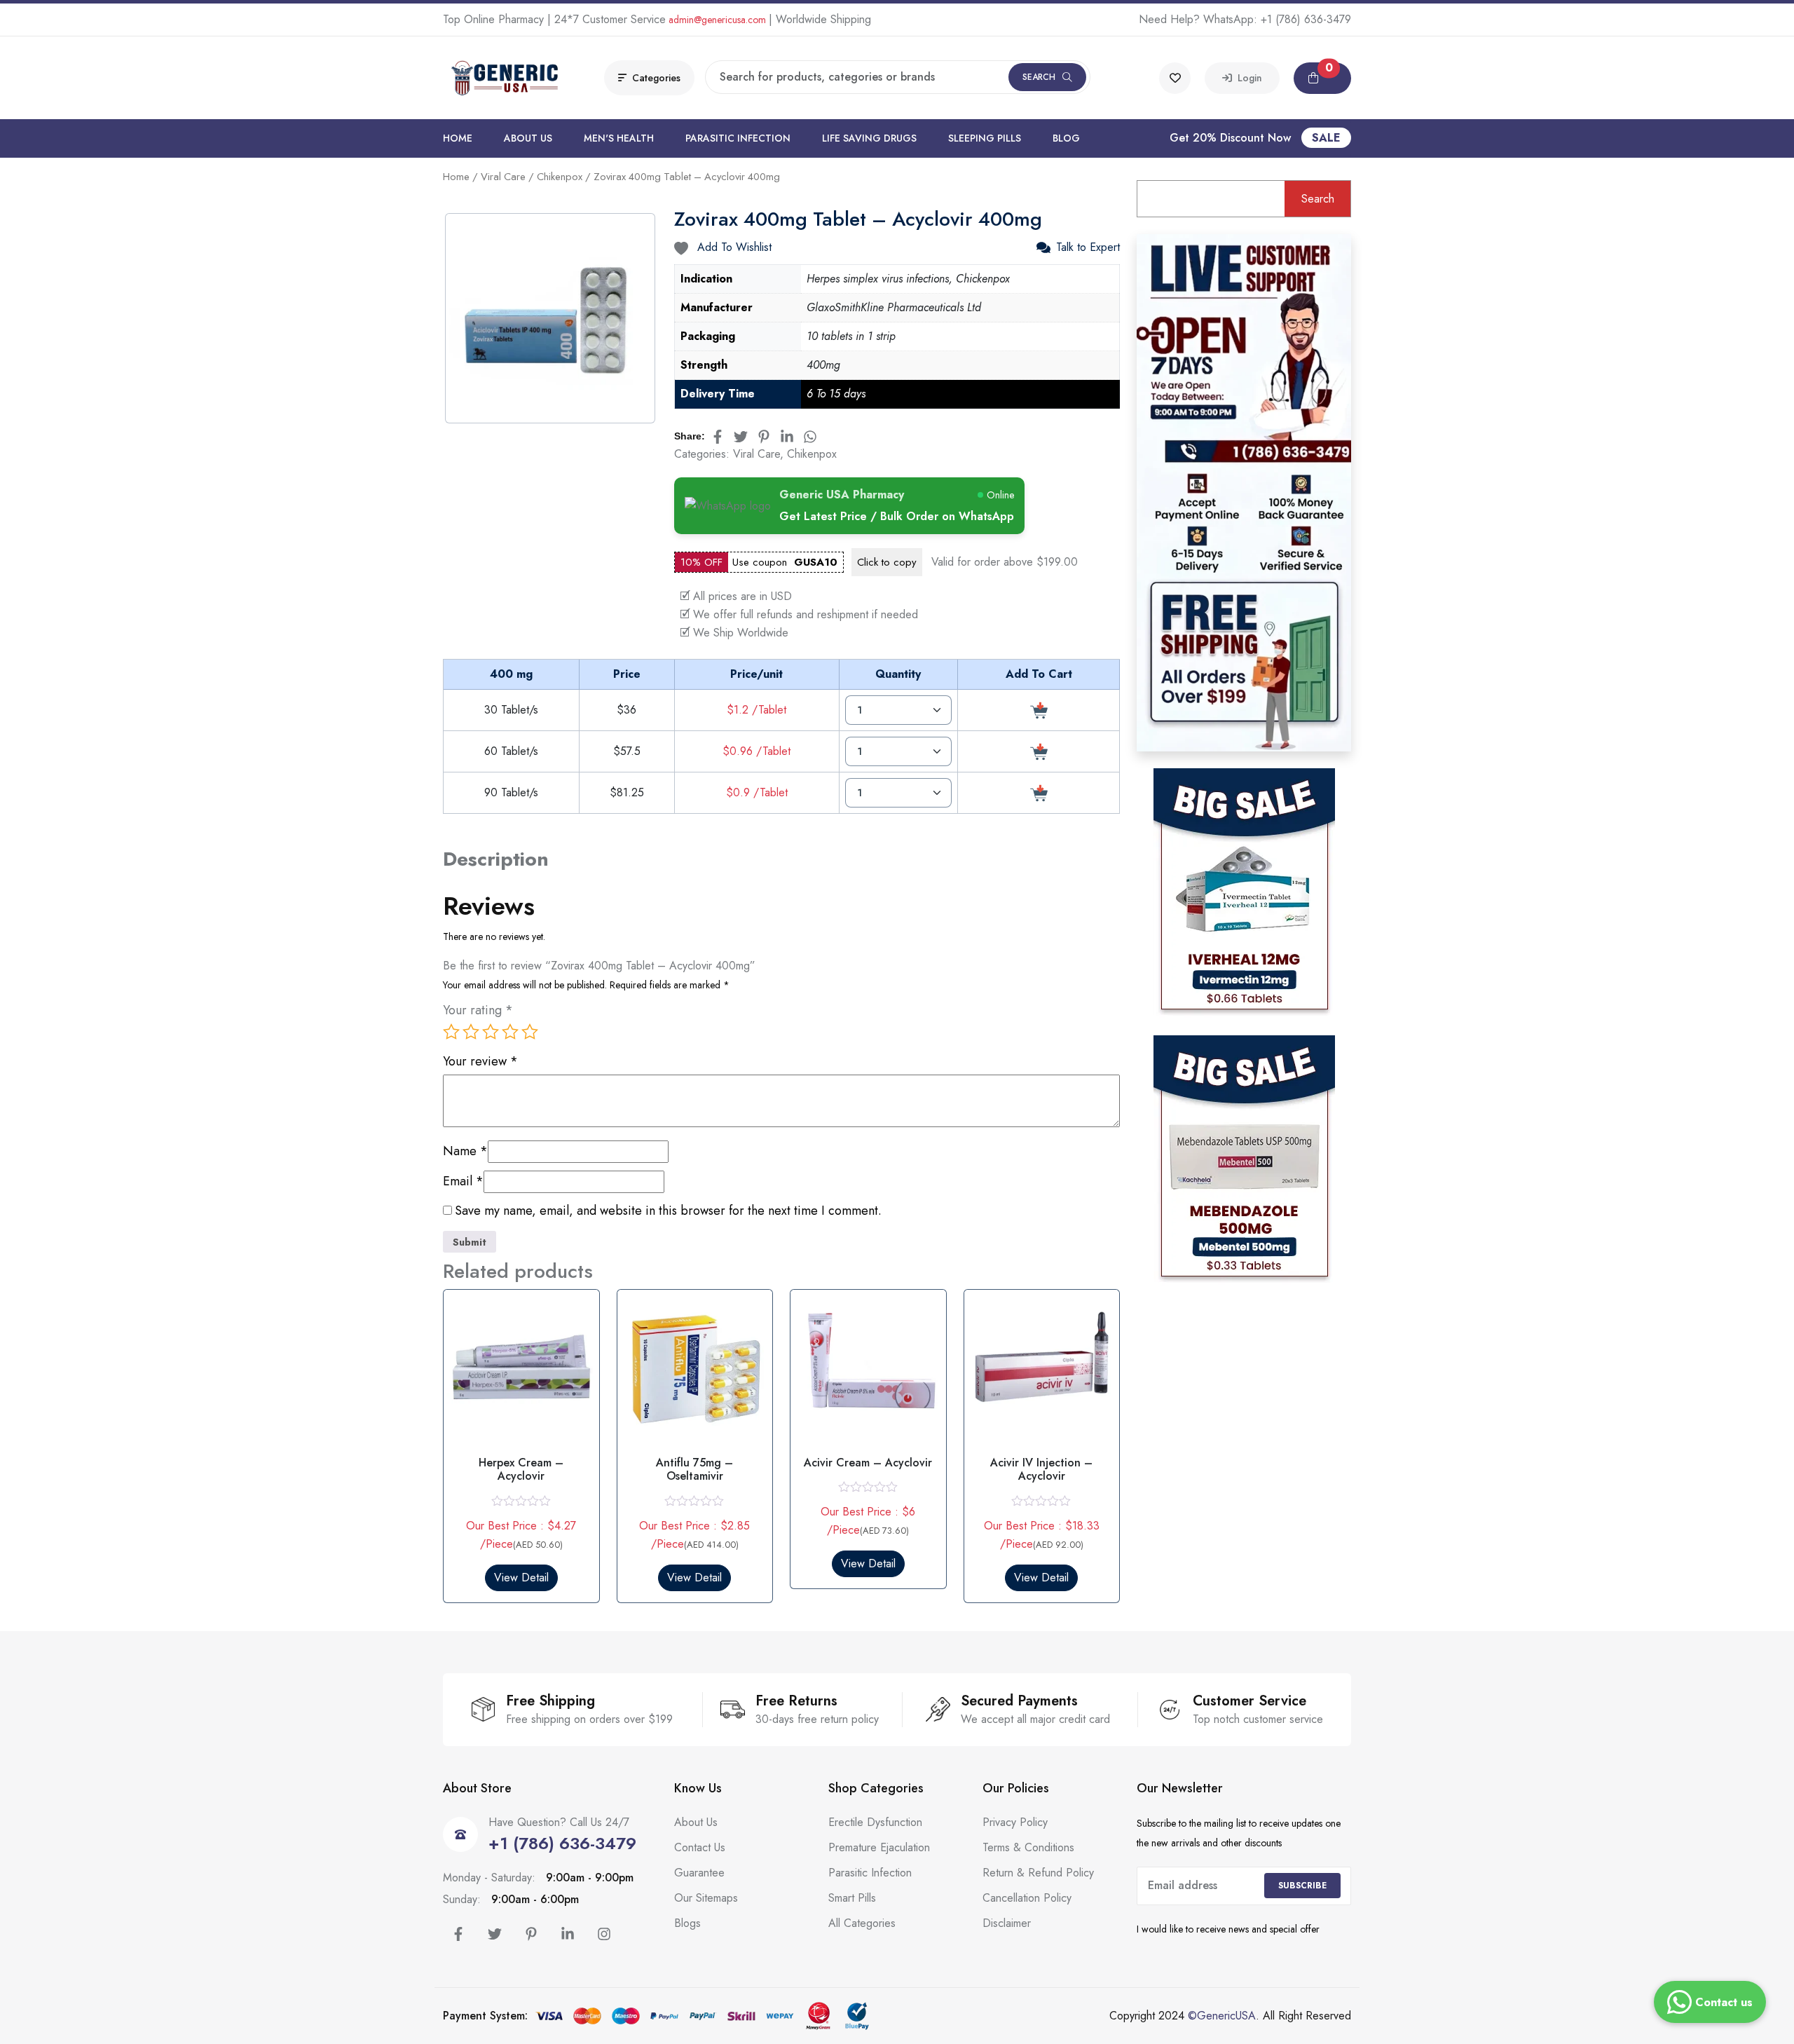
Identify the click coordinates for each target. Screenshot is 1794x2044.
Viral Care (503, 177)
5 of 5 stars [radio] (530, 1032)
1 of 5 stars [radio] (451, 1032)
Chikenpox (560, 177)
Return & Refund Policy (1038, 1873)
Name (465, 1151)
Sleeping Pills (985, 138)
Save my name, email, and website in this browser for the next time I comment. (668, 1211)
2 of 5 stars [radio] (471, 1032)
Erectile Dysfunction (875, 1822)
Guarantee (699, 1873)
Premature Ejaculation (879, 1847)
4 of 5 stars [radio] (510, 1032)
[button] (1322, 78)
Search (1039, 77)
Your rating (478, 1010)
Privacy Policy (1015, 1822)
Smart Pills (852, 1898)
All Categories (862, 1923)
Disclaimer (1007, 1923)
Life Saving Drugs (869, 138)
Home (458, 138)
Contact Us (700, 1847)
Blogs (687, 1923)
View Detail (521, 1578)
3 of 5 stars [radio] (491, 1032)
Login (1247, 78)
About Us (528, 138)
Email (463, 1181)
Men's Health (619, 138)
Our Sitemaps (706, 1898)
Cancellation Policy (1027, 1898)
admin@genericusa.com (717, 20)
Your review (480, 1062)
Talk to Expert (1088, 247)
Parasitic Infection (738, 138)
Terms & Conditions (1028, 1847)
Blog (1066, 138)
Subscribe (1302, 1886)
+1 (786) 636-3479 (1306, 19)
